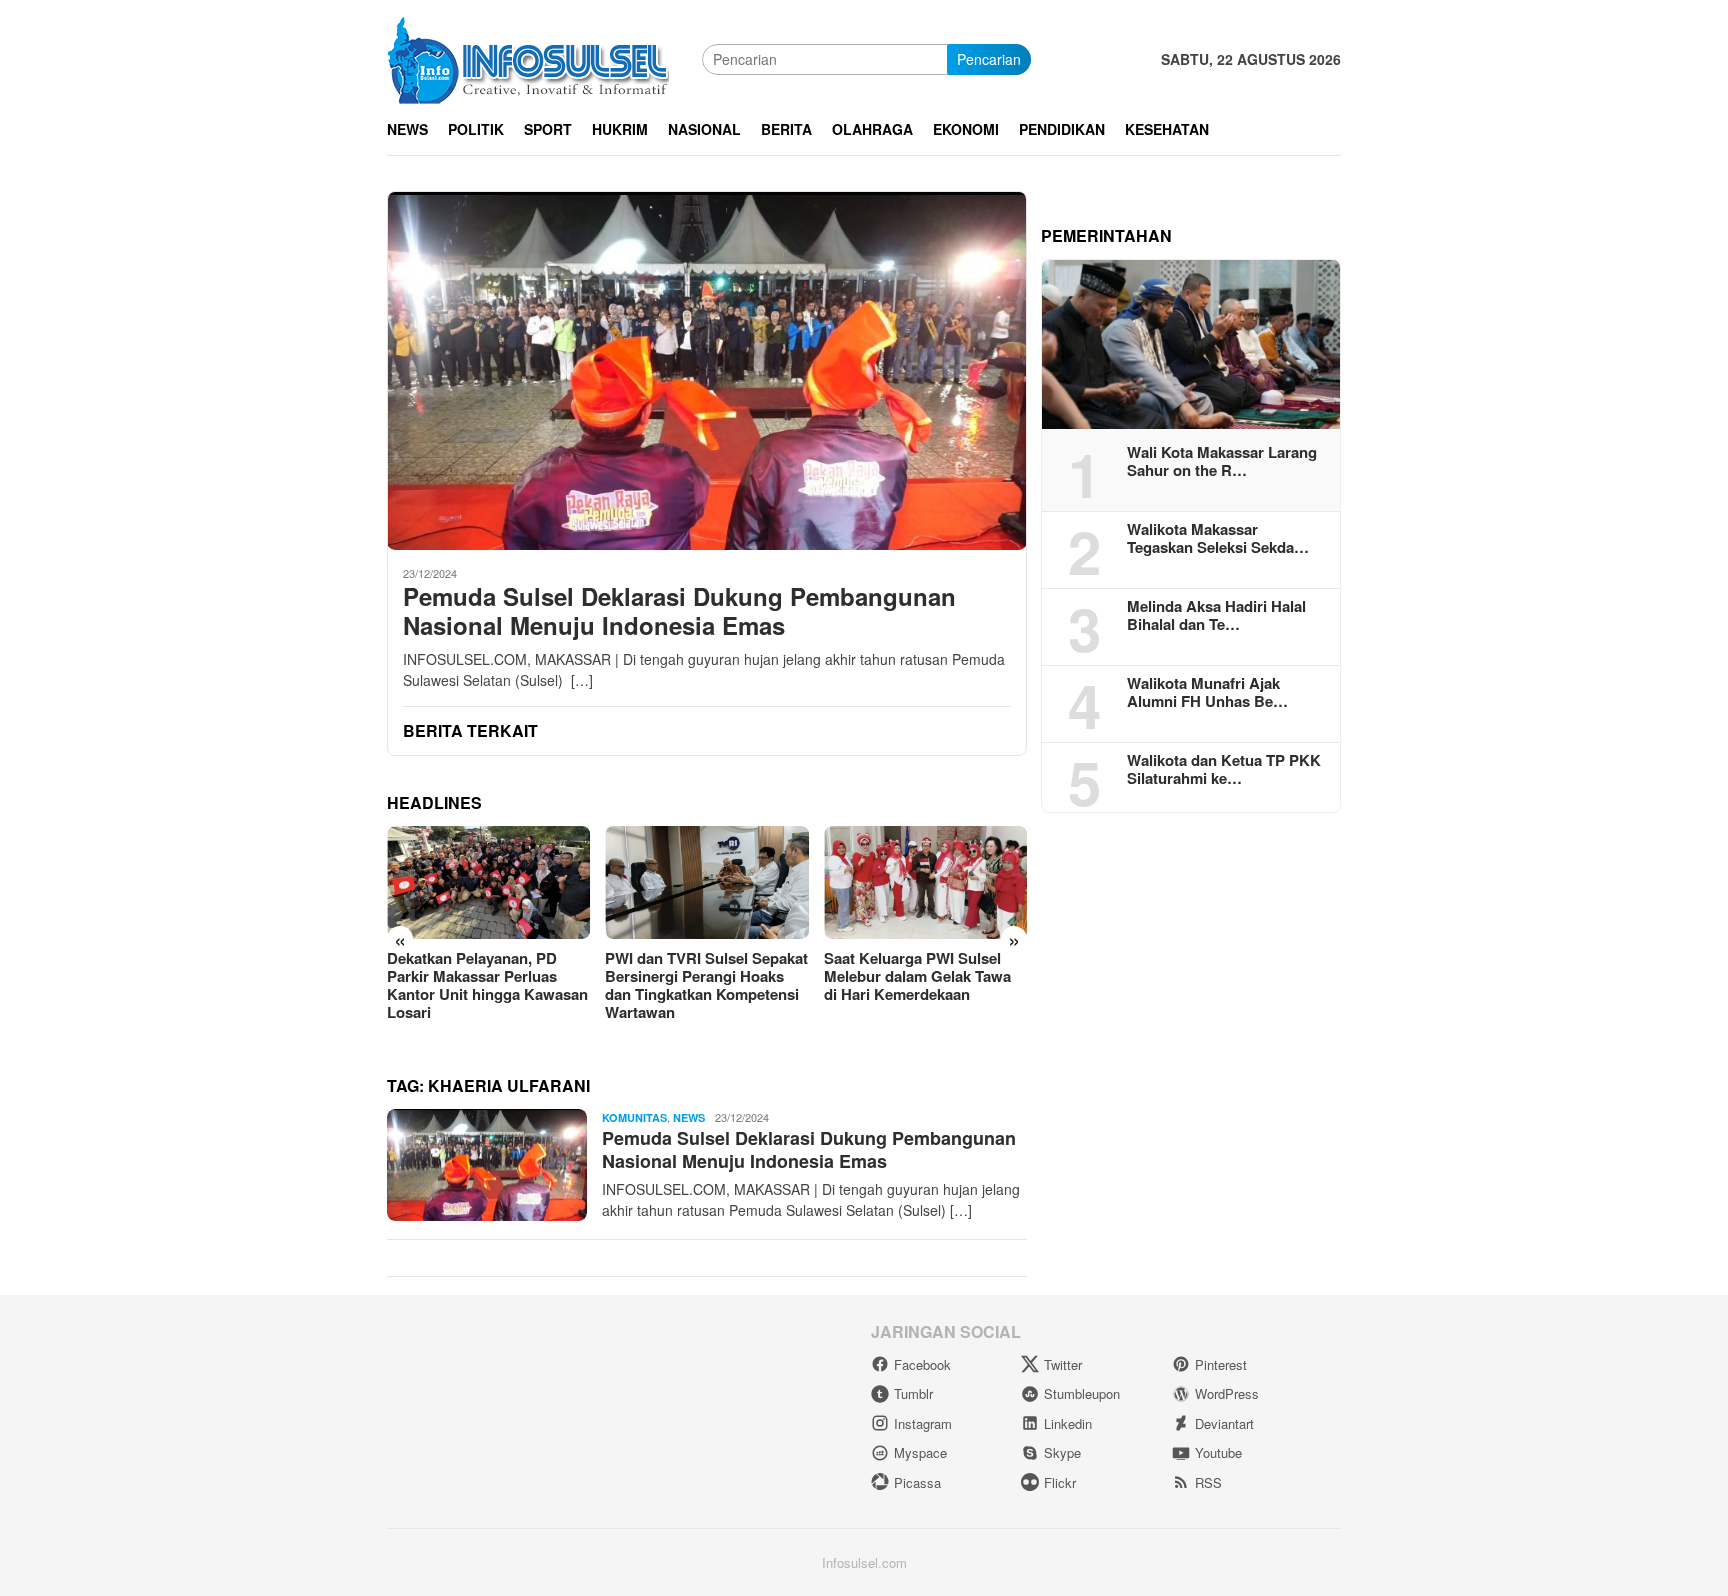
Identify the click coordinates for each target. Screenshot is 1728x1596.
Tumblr (913, 1393)
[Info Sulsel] (528, 57)
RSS (1208, 1482)
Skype (1062, 1452)
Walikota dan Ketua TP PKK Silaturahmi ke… (1224, 769)
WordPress (1227, 1393)
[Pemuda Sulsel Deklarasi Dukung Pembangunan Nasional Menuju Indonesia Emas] (707, 370)
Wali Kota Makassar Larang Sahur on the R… (1222, 461)
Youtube (1218, 1452)
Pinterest (1221, 1364)
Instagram (923, 1423)
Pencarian (989, 59)
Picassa (917, 1482)
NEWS (689, 1117)
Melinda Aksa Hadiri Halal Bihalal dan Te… (1216, 615)
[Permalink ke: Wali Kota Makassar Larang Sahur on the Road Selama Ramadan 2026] (1191, 345)
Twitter (1063, 1364)
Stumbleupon (1082, 1393)
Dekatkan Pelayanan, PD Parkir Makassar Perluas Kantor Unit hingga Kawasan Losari (487, 985)
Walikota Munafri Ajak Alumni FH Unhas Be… (1207, 692)
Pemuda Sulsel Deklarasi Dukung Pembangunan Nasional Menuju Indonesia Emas (679, 611)
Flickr (1060, 1482)
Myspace (920, 1452)
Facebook (922, 1364)
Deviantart (1224, 1423)
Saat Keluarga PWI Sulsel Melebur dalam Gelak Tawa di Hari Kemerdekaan (917, 976)
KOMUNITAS (634, 1117)
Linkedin (1068, 1423)
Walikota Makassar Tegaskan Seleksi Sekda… (1218, 538)
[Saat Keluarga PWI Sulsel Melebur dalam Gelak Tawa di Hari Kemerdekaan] (925, 883)
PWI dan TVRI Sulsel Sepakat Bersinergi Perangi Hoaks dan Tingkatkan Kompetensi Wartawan (706, 985)
